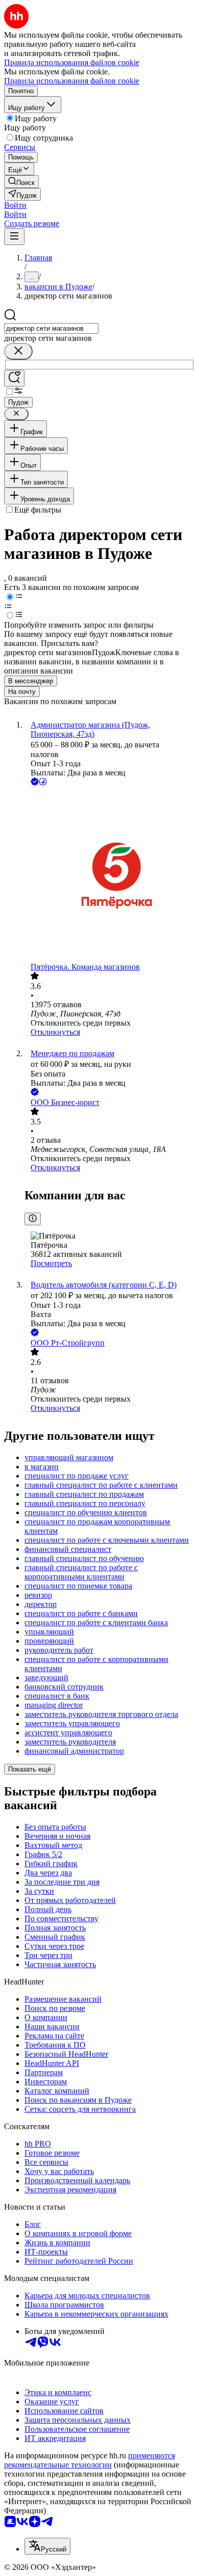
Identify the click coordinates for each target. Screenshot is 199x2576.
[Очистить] (18, 351)
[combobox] (51, 328)
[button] (15, 205)
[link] (21, 182)
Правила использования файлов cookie (72, 81)
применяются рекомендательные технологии (90, 2460)
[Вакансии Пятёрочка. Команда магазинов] (110, 875)
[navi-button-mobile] (14, 237)
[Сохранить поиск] (14, 378)
